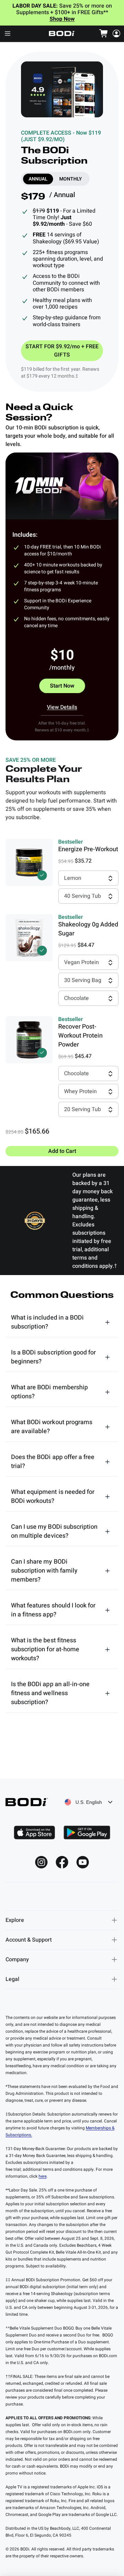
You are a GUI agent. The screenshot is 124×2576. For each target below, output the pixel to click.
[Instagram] (41, 1862)
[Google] (87, 1833)
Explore (15, 1920)
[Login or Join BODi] (116, 33)
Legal (12, 1979)
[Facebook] (62, 1862)
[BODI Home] (62, 33)
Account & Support (29, 1940)
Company (17, 1960)
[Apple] (34, 1833)
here (43, 2176)
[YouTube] (83, 1862)
